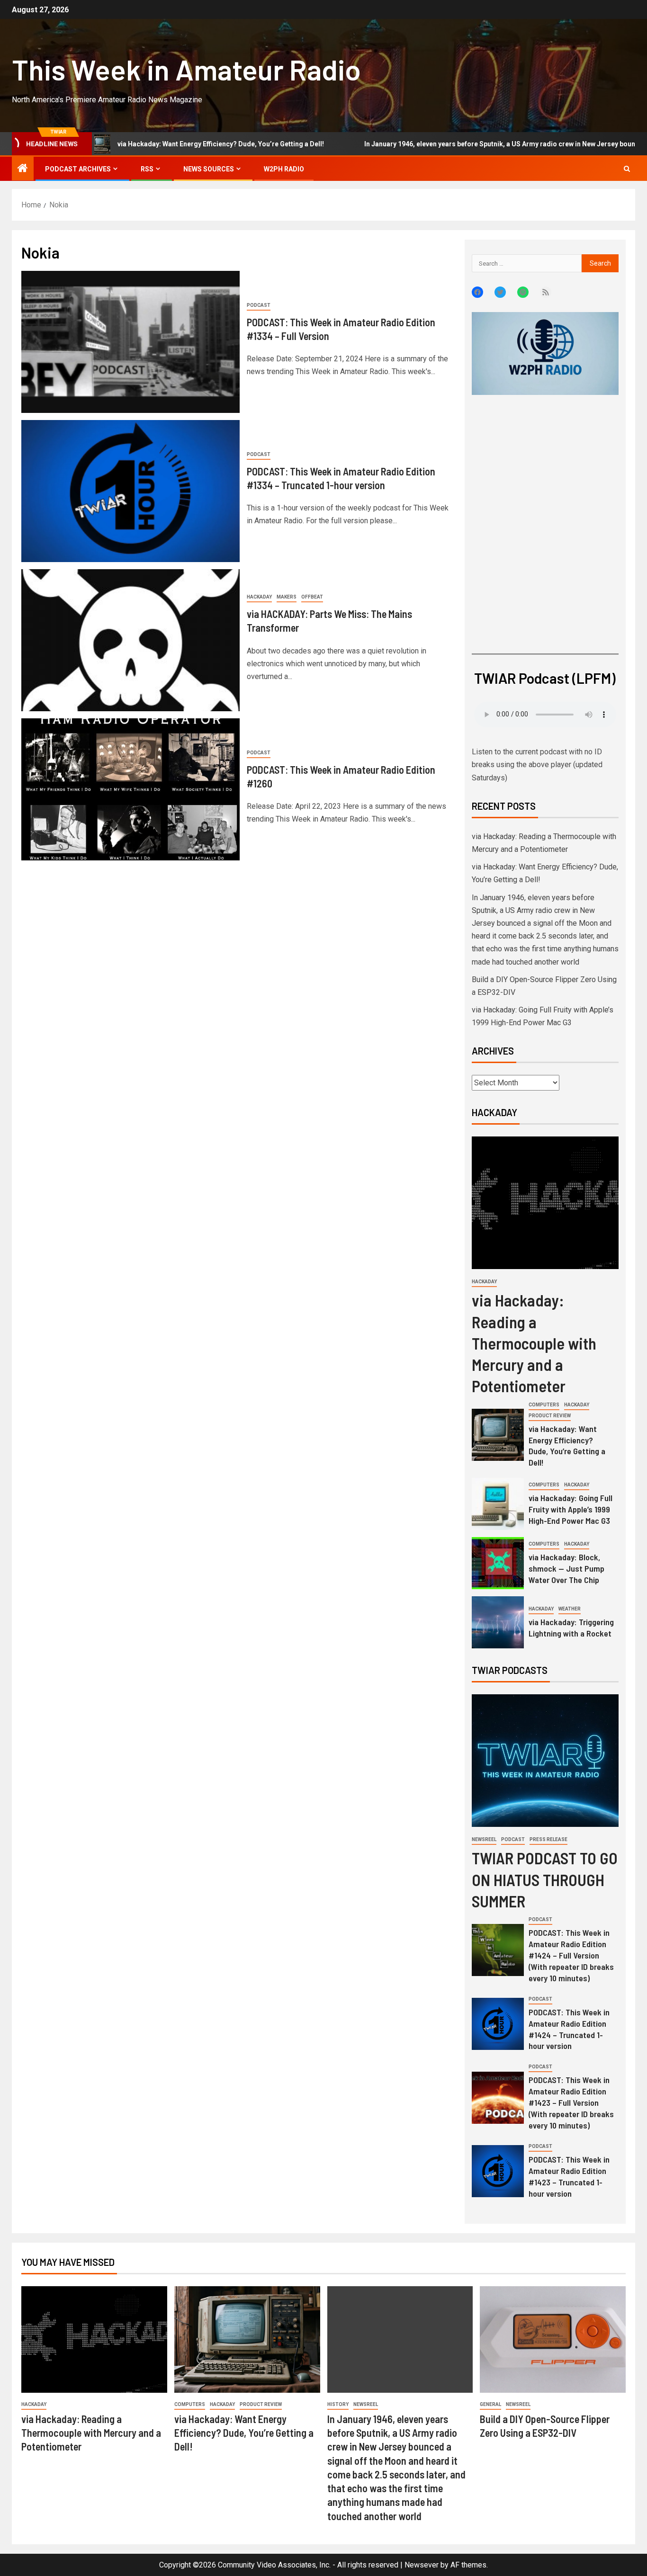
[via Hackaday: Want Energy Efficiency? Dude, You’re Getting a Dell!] (498, 1435)
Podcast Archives (78, 169)
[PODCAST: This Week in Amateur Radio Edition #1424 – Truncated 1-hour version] (498, 2024)
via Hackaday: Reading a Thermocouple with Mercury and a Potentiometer (534, 1343)
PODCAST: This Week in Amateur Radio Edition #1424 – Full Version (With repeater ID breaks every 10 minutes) (571, 1955)
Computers (544, 1405)
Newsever (422, 2565)
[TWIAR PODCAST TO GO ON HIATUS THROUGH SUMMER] (545, 1761)
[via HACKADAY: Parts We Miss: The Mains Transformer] (130, 640)
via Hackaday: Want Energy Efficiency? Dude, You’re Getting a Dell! (567, 1446)
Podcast (259, 305)
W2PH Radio (284, 169)
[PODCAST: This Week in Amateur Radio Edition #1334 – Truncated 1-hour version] (130, 491)
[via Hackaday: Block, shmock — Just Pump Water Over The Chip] (498, 1563)
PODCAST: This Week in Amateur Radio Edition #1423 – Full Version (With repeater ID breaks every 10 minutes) (571, 2102)
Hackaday (259, 597)
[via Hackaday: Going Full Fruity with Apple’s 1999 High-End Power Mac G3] (498, 1504)
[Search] (627, 169)
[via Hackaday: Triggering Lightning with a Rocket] (498, 1622)
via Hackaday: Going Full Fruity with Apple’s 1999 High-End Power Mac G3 (571, 1509)
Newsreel (484, 1839)
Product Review (550, 1416)
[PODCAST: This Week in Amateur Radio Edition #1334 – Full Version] (130, 342)
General (490, 2404)
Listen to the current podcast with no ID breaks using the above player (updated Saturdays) (537, 765)
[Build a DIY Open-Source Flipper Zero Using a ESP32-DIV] (553, 2339)
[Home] (23, 169)
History (338, 2404)
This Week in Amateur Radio (186, 69)
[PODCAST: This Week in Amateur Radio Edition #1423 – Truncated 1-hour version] (498, 2171)
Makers (287, 597)
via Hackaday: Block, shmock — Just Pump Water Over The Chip (566, 1568)
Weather (570, 1609)
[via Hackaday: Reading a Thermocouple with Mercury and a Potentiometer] (545, 1203)
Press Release (548, 1839)
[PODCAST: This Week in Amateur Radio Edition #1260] (130, 789)
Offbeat (312, 597)
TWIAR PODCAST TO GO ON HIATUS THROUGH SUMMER (545, 1879)
